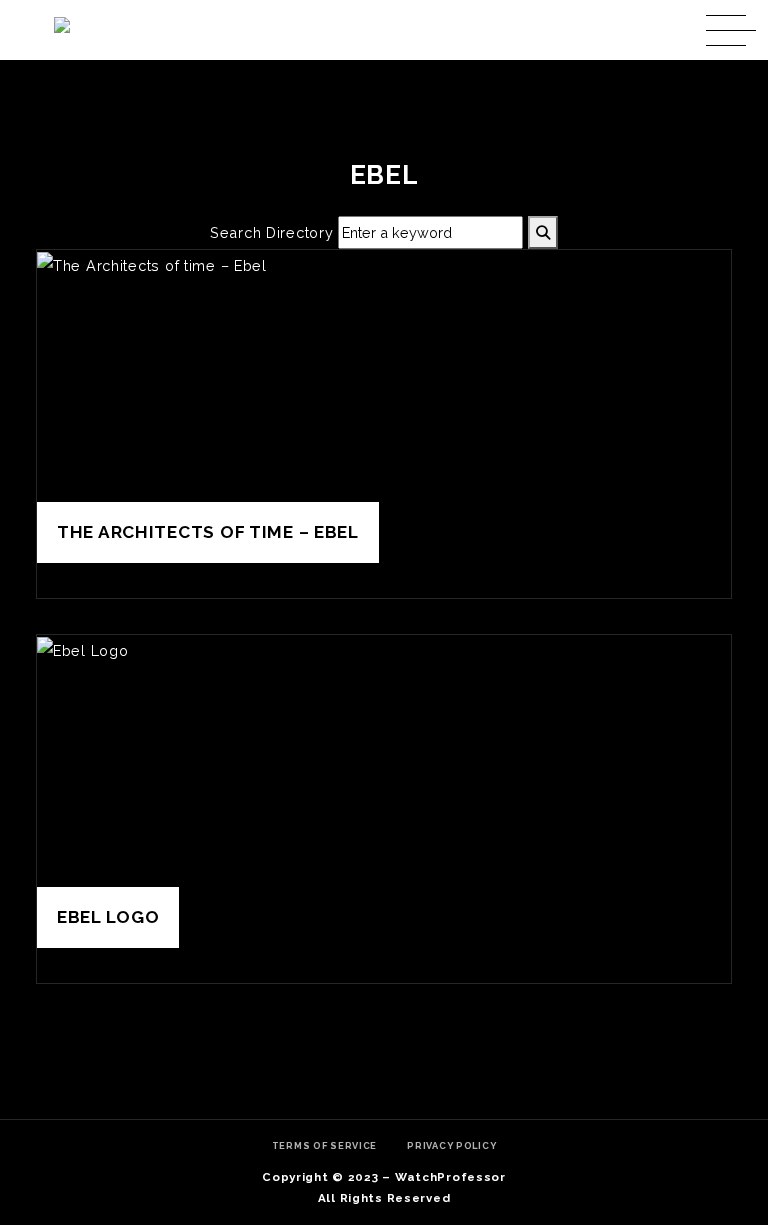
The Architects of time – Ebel (208, 532)
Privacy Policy (451, 1145)
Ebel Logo (108, 917)
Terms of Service (325, 1145)
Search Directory (272, 232)
